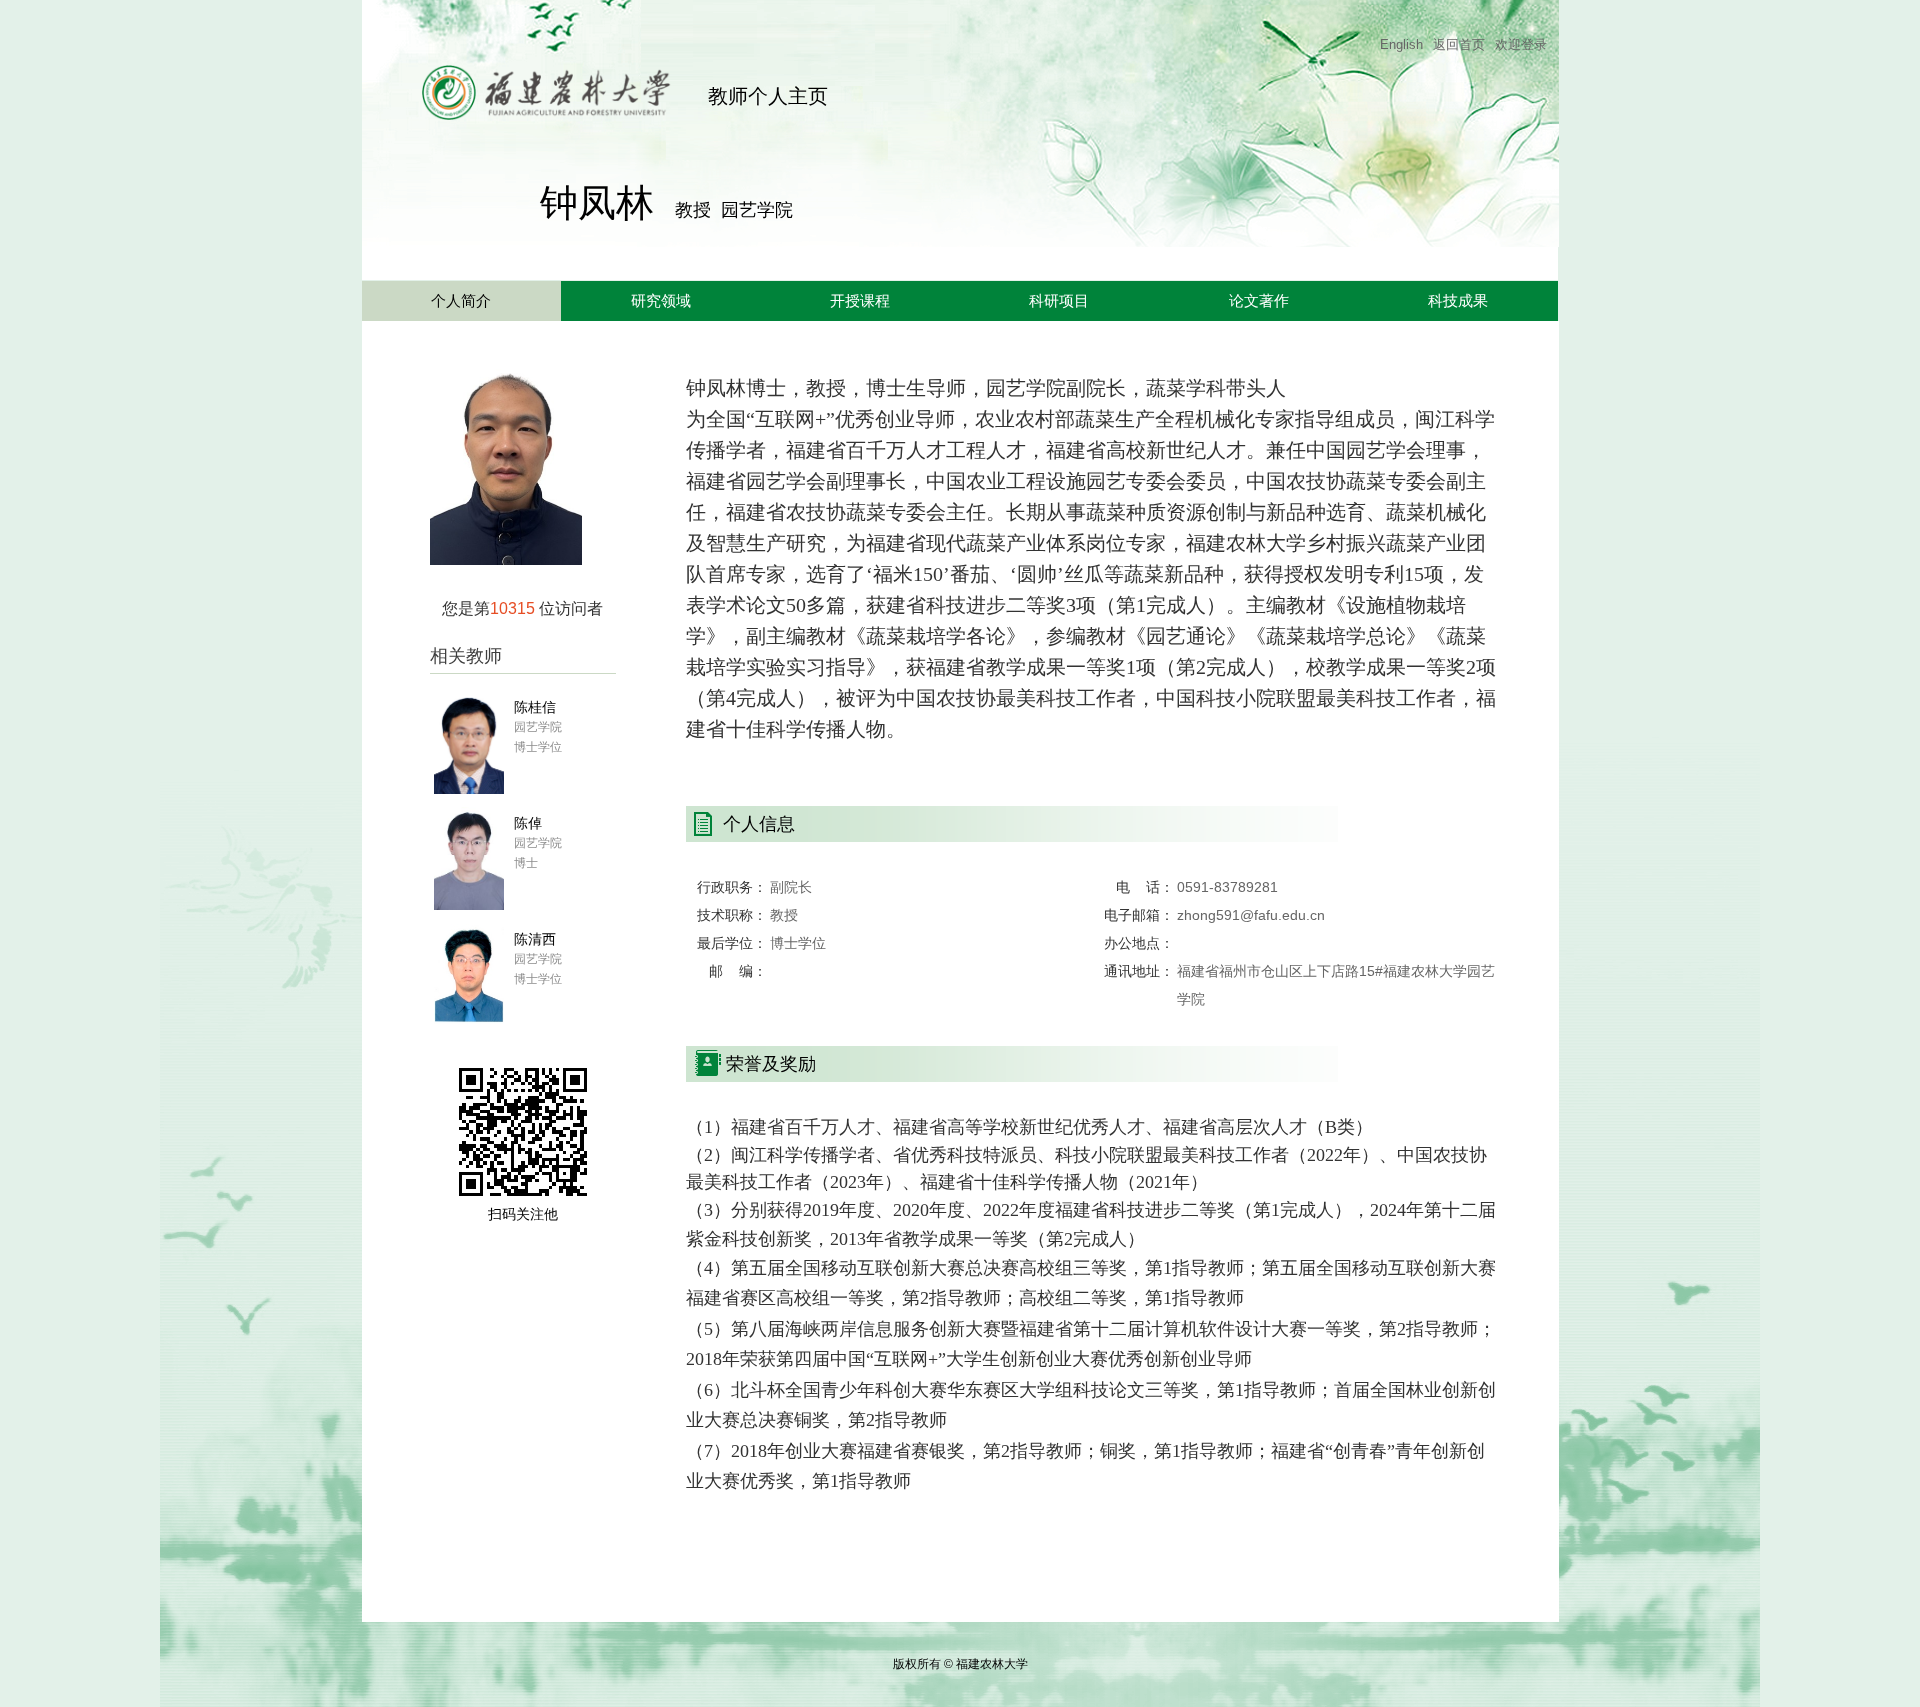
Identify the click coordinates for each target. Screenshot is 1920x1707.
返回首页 (1459, 44)
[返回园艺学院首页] (517, 75)
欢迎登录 (1521, 44)
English (1401, 44)
